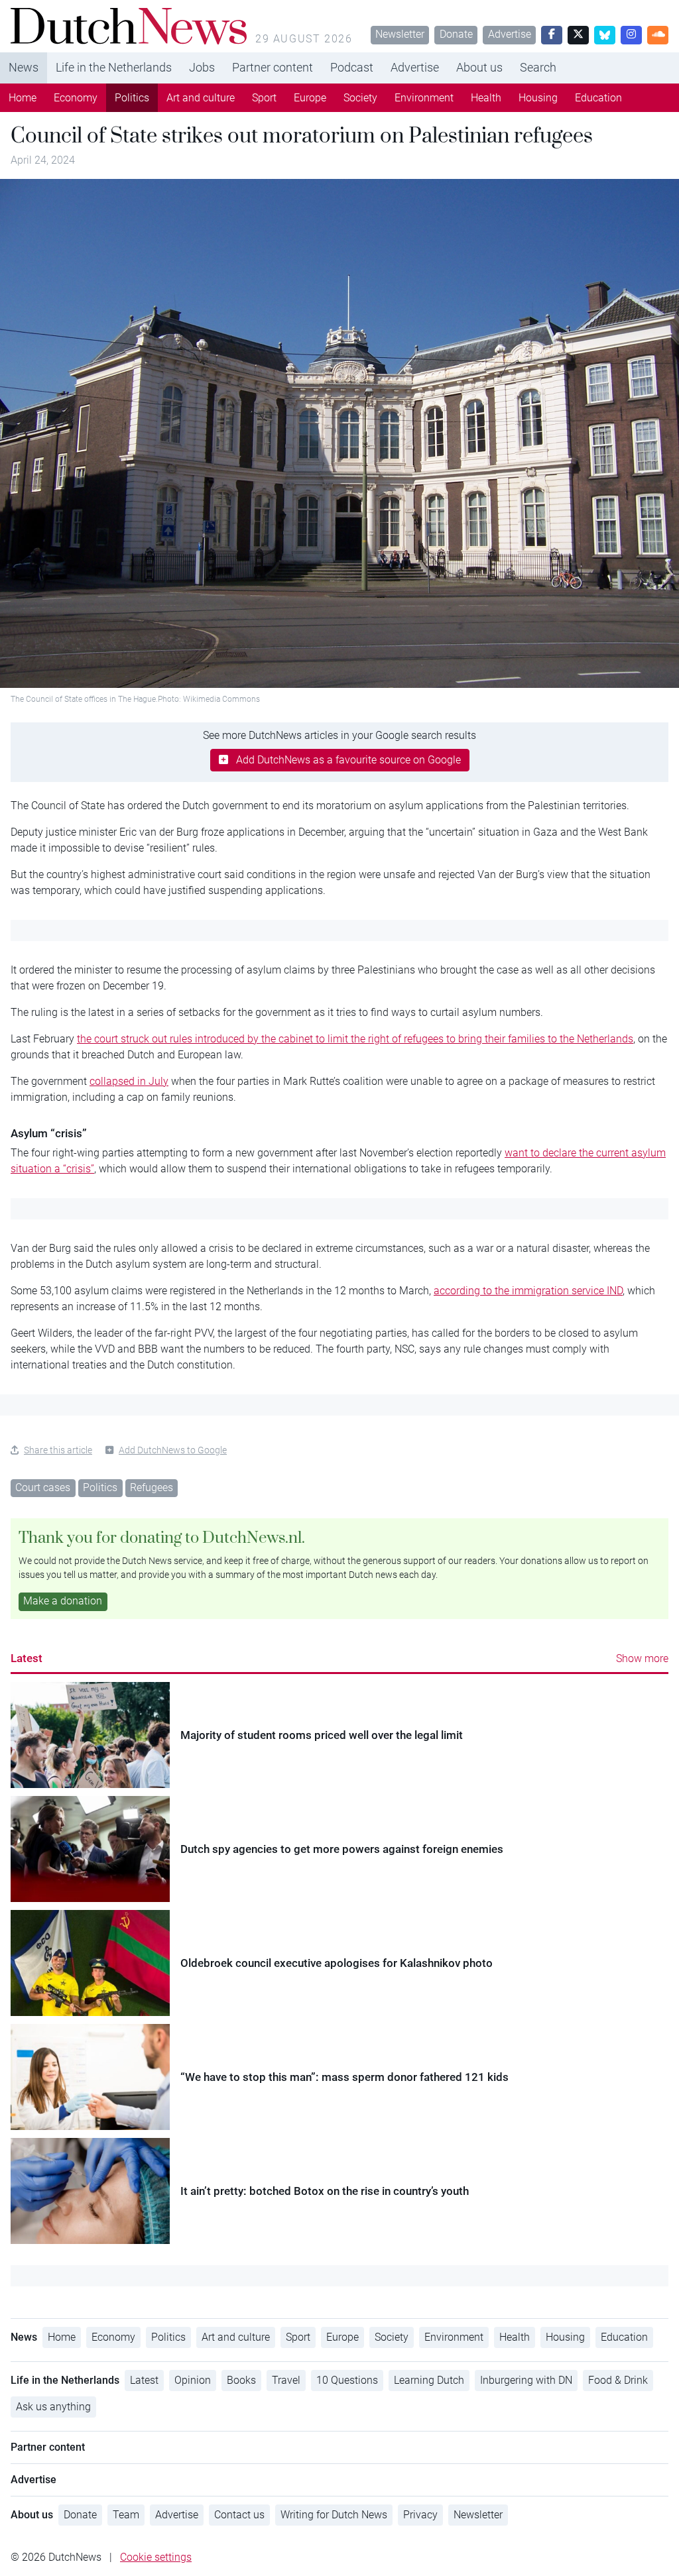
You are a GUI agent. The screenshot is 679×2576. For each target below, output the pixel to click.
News (24, 67)
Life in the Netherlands (114, 67)
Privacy (420, 2515)
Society (360, 98)
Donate (456, 34)
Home (23, 98)
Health (486, 98)
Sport (264, 98)
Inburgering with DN (526, 2380)
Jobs (202, 67)
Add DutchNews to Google (173, 1450)
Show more (642, 1658)
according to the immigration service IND (528, 1291)
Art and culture (201, 98)
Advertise (510, 34)
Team (126, 2515)
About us (479, 67)
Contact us (239, 2515)
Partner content (273, 67)
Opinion (193, 2380)
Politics (132, 98)
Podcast (352, 67)
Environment (424, 98)
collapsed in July (129, 1081)
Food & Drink (618, 2380)
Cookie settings (156, 2557)
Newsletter (400, 34)
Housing (538, 98)
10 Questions (347, 2380)
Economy (76, 98)
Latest (27, 1658)
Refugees (152, 1487)
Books (241, 2380)
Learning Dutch (429, 2380)
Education (598, 98)
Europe (310, 98)
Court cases (43, 1487)
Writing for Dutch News (334, 2515)
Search (538, 67)
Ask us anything (53, 2407)
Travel (286, 2380)
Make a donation (63, 1601)
